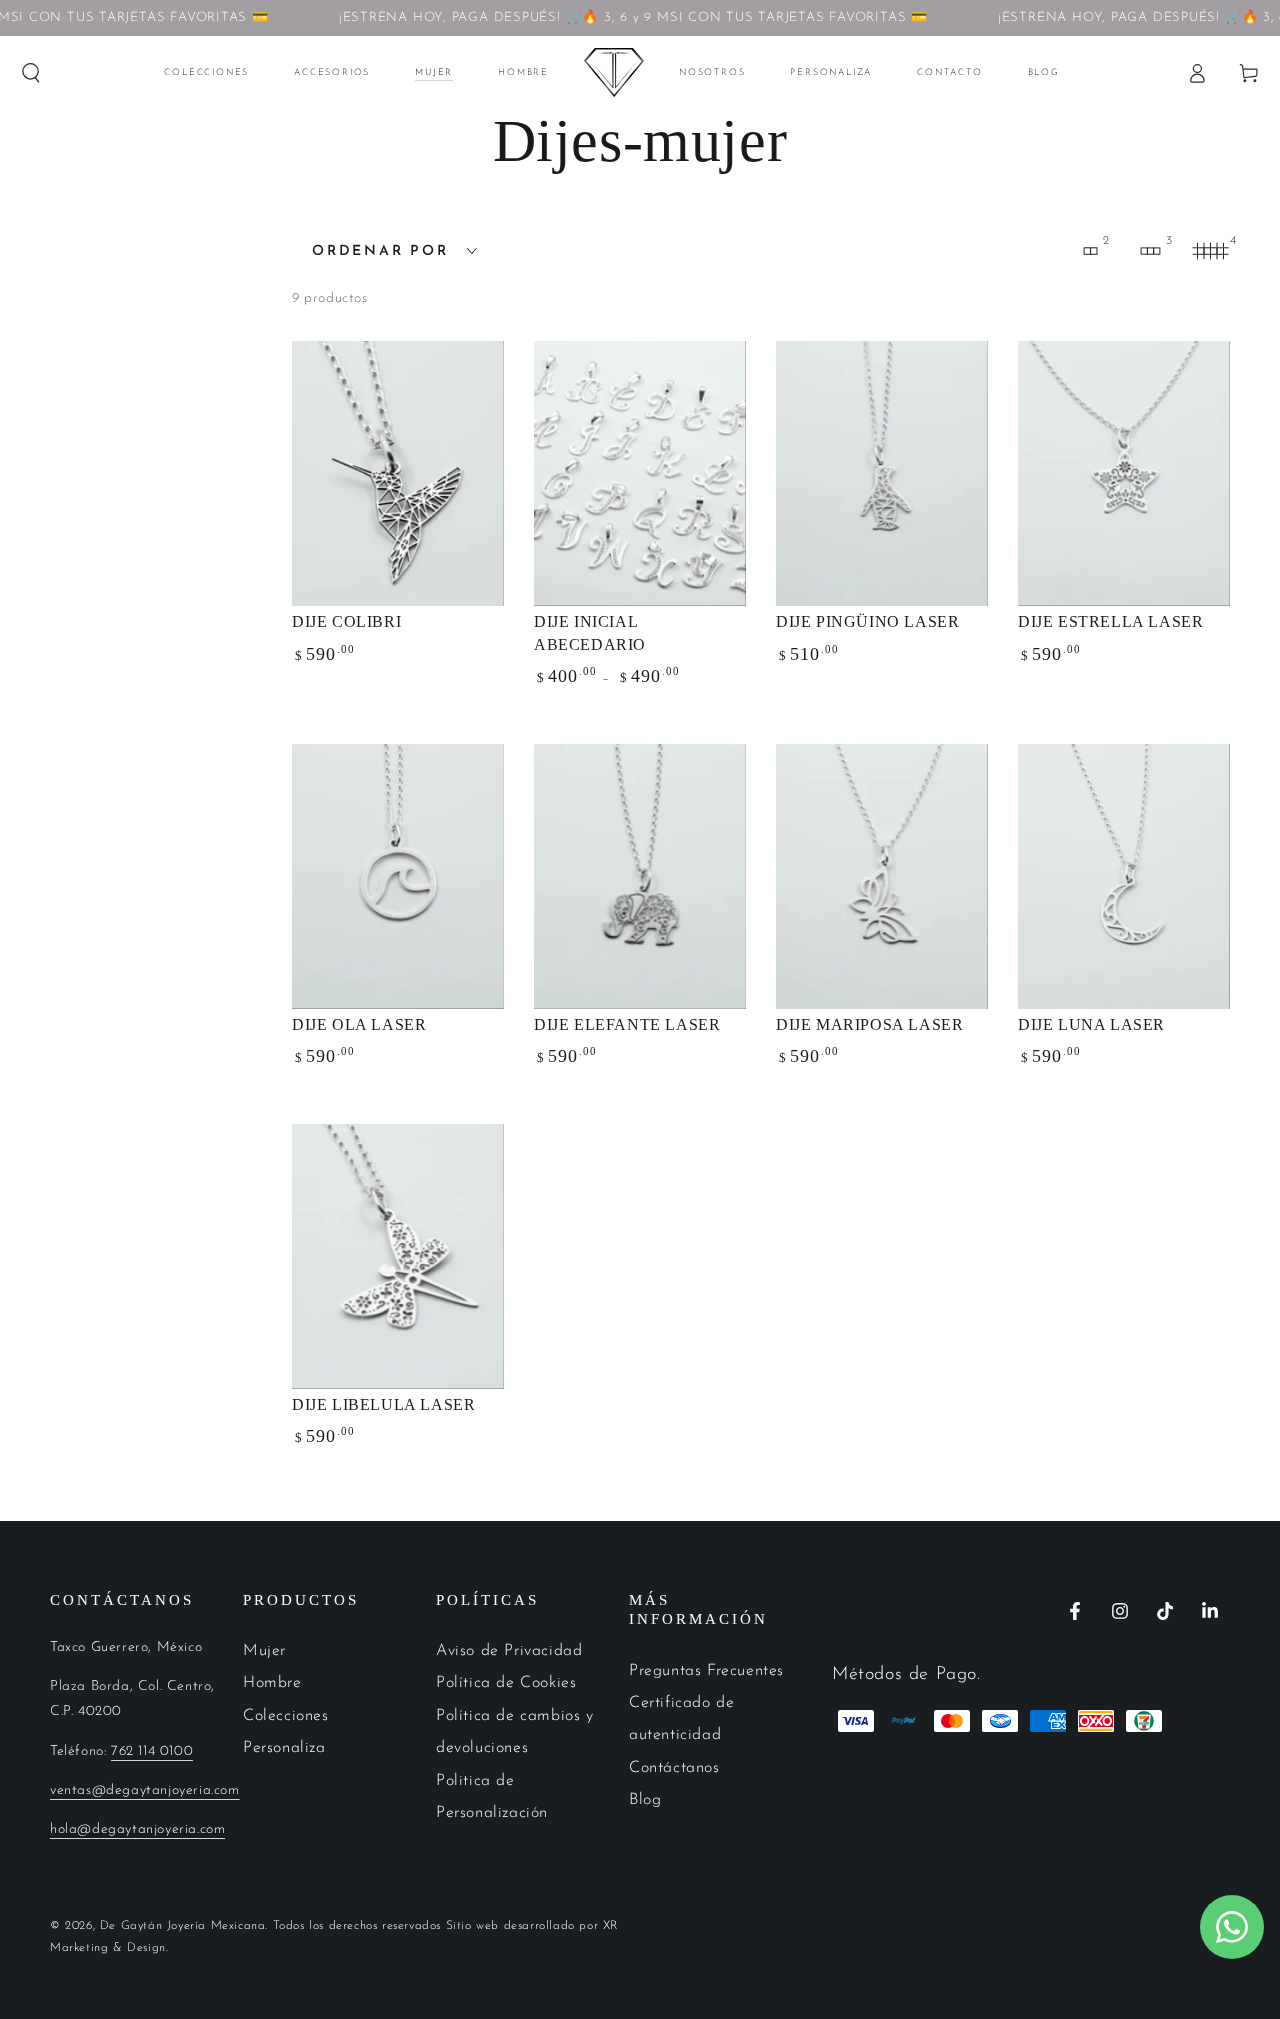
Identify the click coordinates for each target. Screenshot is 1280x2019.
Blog (645, 1800)
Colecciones (286, 1716)
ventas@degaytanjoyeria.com (145, 1790)
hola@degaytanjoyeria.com (137, 1829)
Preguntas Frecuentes (706, 1671)
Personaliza (284, 1748)
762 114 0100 (152, 1751)
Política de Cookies (506, 1683)
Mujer (264, 1651)
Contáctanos (674, 1768)
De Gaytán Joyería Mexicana (183, 1926)
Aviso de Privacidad (509, 1651)
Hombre (272, 1683)
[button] (31, 73)
